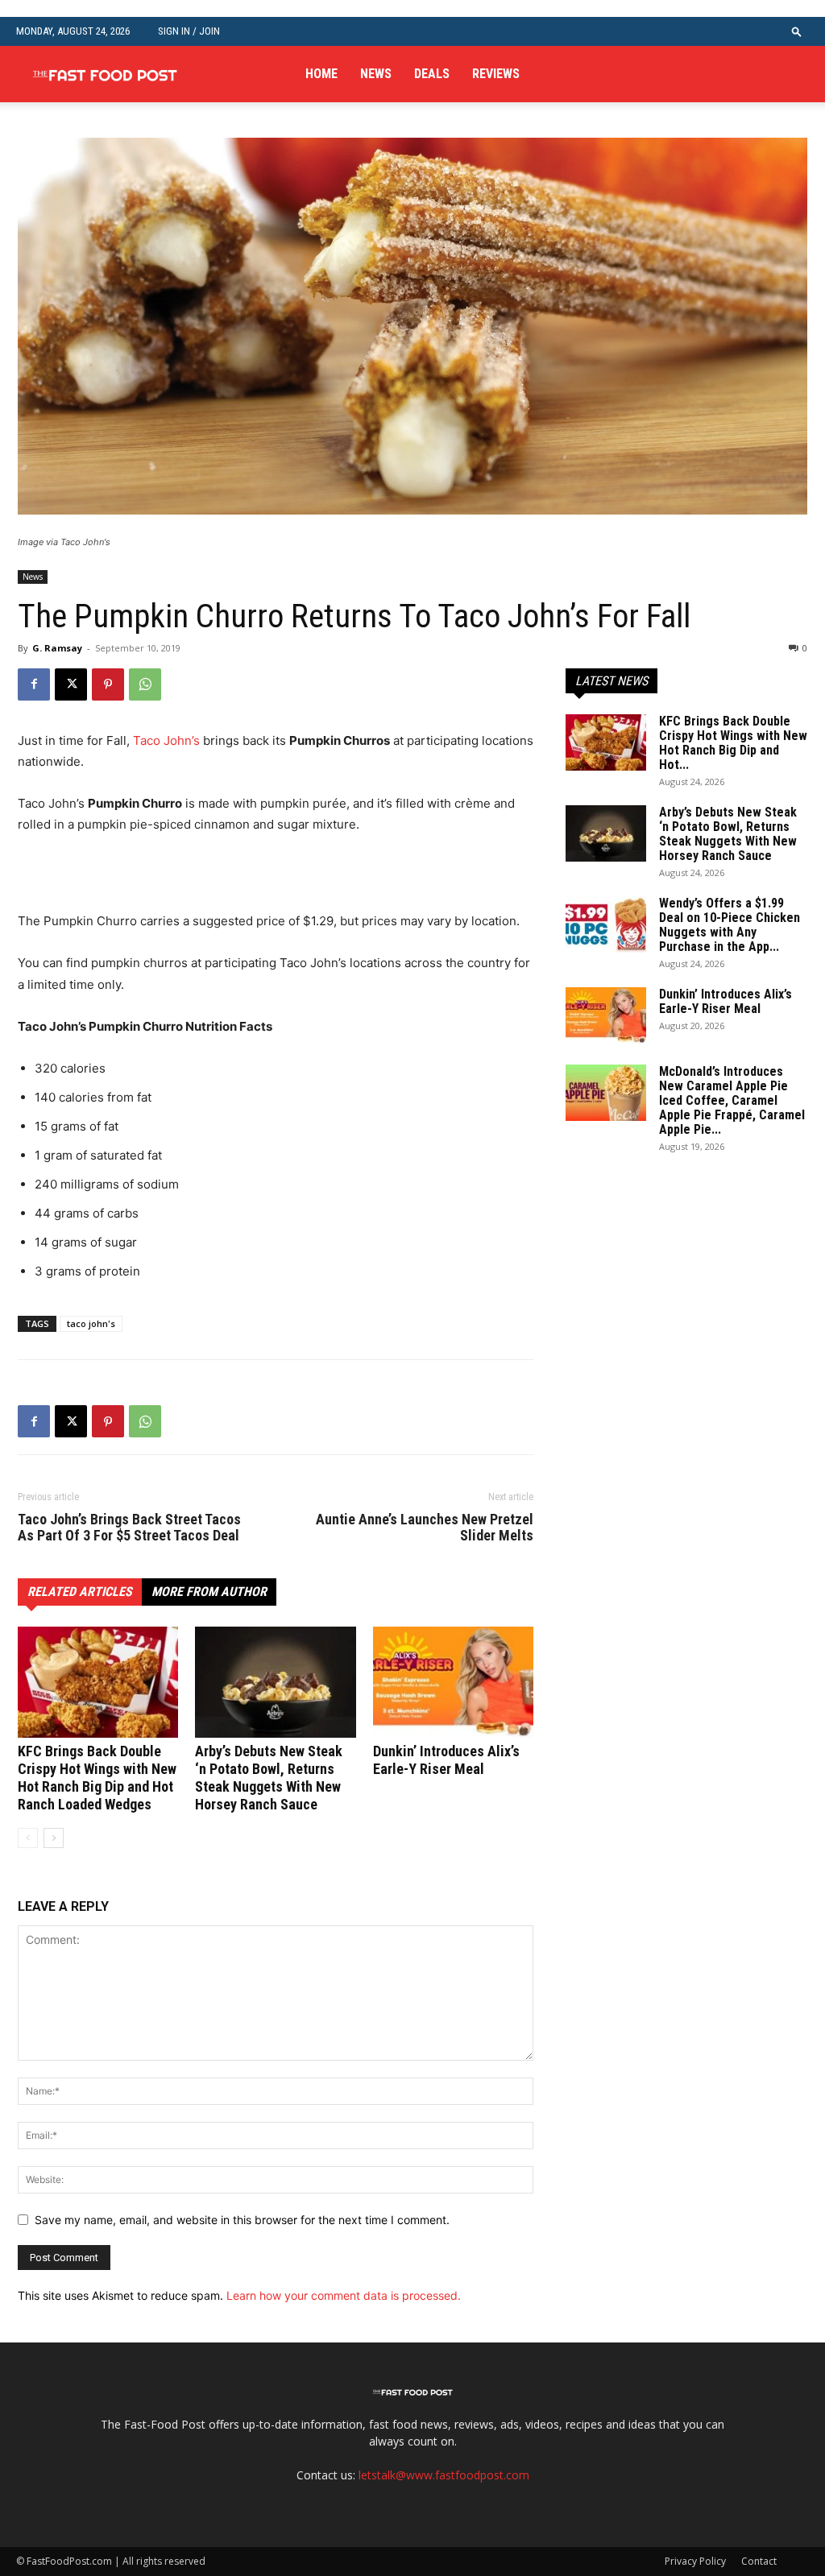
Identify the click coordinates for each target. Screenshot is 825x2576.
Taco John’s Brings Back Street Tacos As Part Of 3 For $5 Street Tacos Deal (129, 1528)
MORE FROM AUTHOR (209, 1592)
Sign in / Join (189, 31)
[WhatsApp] (145, 684)
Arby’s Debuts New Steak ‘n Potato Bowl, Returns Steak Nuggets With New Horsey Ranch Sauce (269, 1778)
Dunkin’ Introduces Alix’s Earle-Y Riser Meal (446, 1760)
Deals (432, 74)
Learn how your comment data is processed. (344, 2295)
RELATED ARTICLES (80, 1592)
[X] (71, 684)
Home (321, 74)
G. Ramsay (57, 648)
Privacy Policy (695, 2561)
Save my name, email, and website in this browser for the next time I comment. (242, 2220)
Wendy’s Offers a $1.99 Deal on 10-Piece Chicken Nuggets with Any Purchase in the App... (730, 925)
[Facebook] (34, 684)
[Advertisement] (206, 880)
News (376, 74)
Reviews (496, 74)
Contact (759, 2561)
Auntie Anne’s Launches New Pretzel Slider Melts (425, 1528)
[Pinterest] (108, 684)
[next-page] (54, 1838)
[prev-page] (28, 1838)
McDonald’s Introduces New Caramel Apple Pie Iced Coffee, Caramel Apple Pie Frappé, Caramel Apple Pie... (732, 1100)
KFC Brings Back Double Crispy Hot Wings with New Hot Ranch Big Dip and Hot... (733, 743)
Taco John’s (166, 740)
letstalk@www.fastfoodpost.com (444, 2475)
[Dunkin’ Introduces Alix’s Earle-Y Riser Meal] (453, 1682)
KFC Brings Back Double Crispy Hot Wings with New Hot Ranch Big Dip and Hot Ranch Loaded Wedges (97, 1778)
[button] (797, 31)
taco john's (91, 1323)
